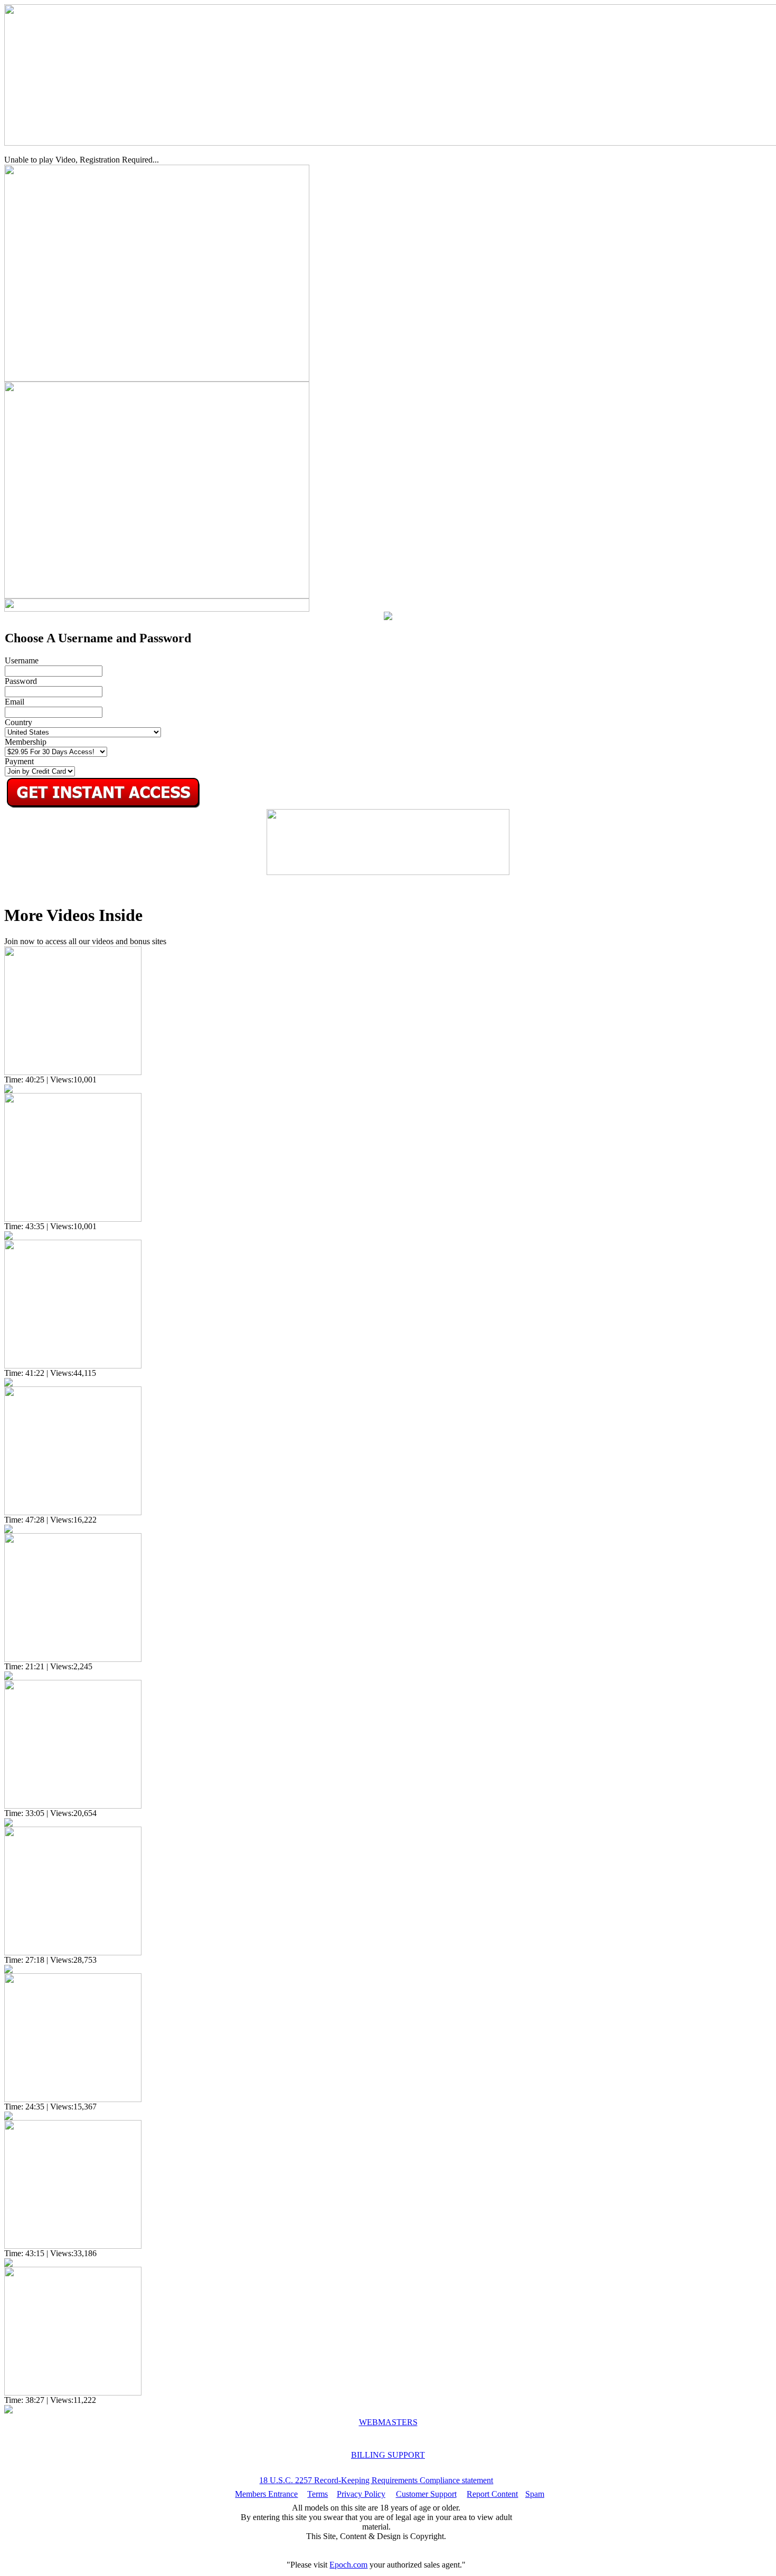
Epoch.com (348, 2565)
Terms (318, 2494)
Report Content (492, 2494)
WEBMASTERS (388, 2422)
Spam (535, 2494)
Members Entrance (266, 2494)
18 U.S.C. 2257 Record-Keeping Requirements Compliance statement (376, 2480)
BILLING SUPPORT (388, 2455)
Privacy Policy (361, 2494)
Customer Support (426, 2494)
